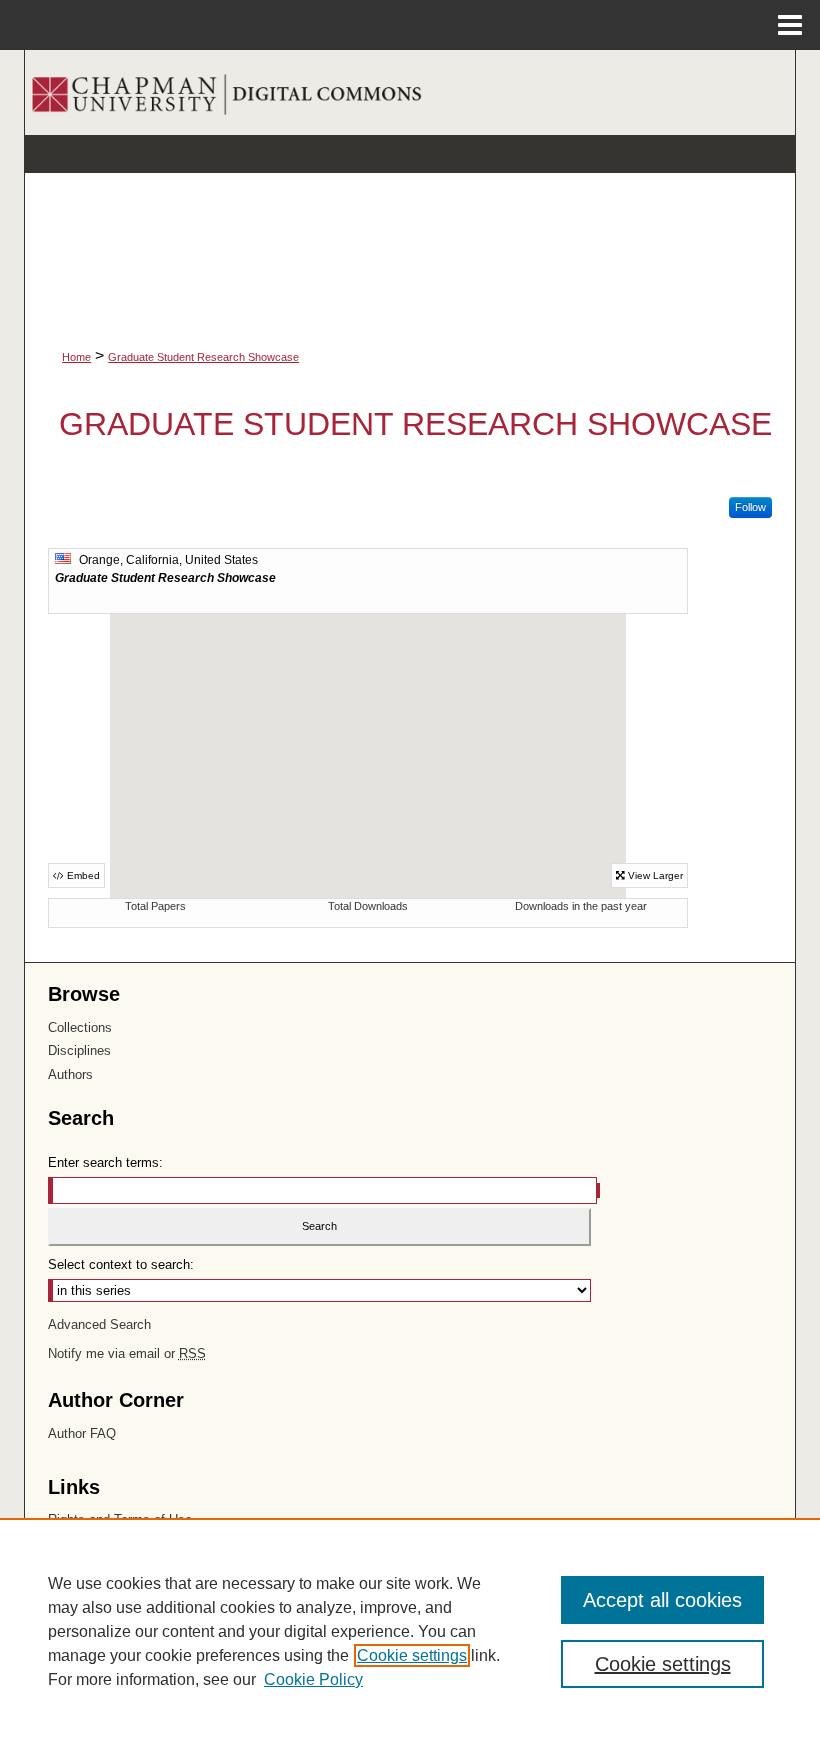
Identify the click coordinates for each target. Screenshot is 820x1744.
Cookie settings (412, 1655)
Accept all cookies (662, 1600)
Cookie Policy (313, 1679)
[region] (410, 1631)
